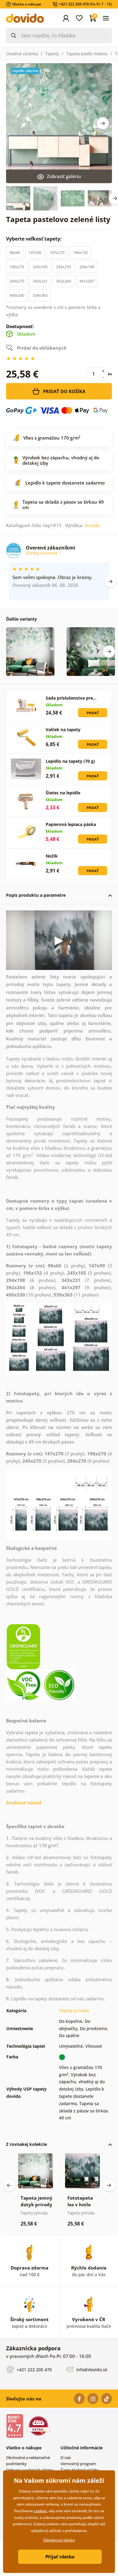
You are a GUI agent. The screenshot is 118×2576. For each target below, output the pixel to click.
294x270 (17, 281)
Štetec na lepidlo (63, 793)
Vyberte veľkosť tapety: (34, 239)
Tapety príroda (74, 2011)
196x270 (17, 267)
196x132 (80, 252)
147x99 (35, 252)
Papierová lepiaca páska (71, 824)
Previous (9, 2185)
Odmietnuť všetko (59, 2540)
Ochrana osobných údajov (30, 2470)
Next (103, 123)
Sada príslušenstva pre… (71, 698)
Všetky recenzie (42, 553)
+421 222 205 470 (34, 2370)
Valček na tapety (63, 730)
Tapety (52, 54)
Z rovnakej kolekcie (26, 2144)
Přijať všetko (60, 2557)
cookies (40, 2511)
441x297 (87, 281)
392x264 (63, 281)
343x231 (40, 281)
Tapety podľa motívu (87, 54)
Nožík (52, 856)
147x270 (57, 252)
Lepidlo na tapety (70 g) (70, 761)
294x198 (87, 267)
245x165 (40, 267)
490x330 (17, 295)
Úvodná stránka (22, 54)
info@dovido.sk (91, 2370)
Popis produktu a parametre (36, 895)
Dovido (92, 525)
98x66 (15, 252)
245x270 (63, 267)
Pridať (93, 713)
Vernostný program (78, 2464)
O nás (66, 2458)
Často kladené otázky (80, 2470)
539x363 (40, 295)
